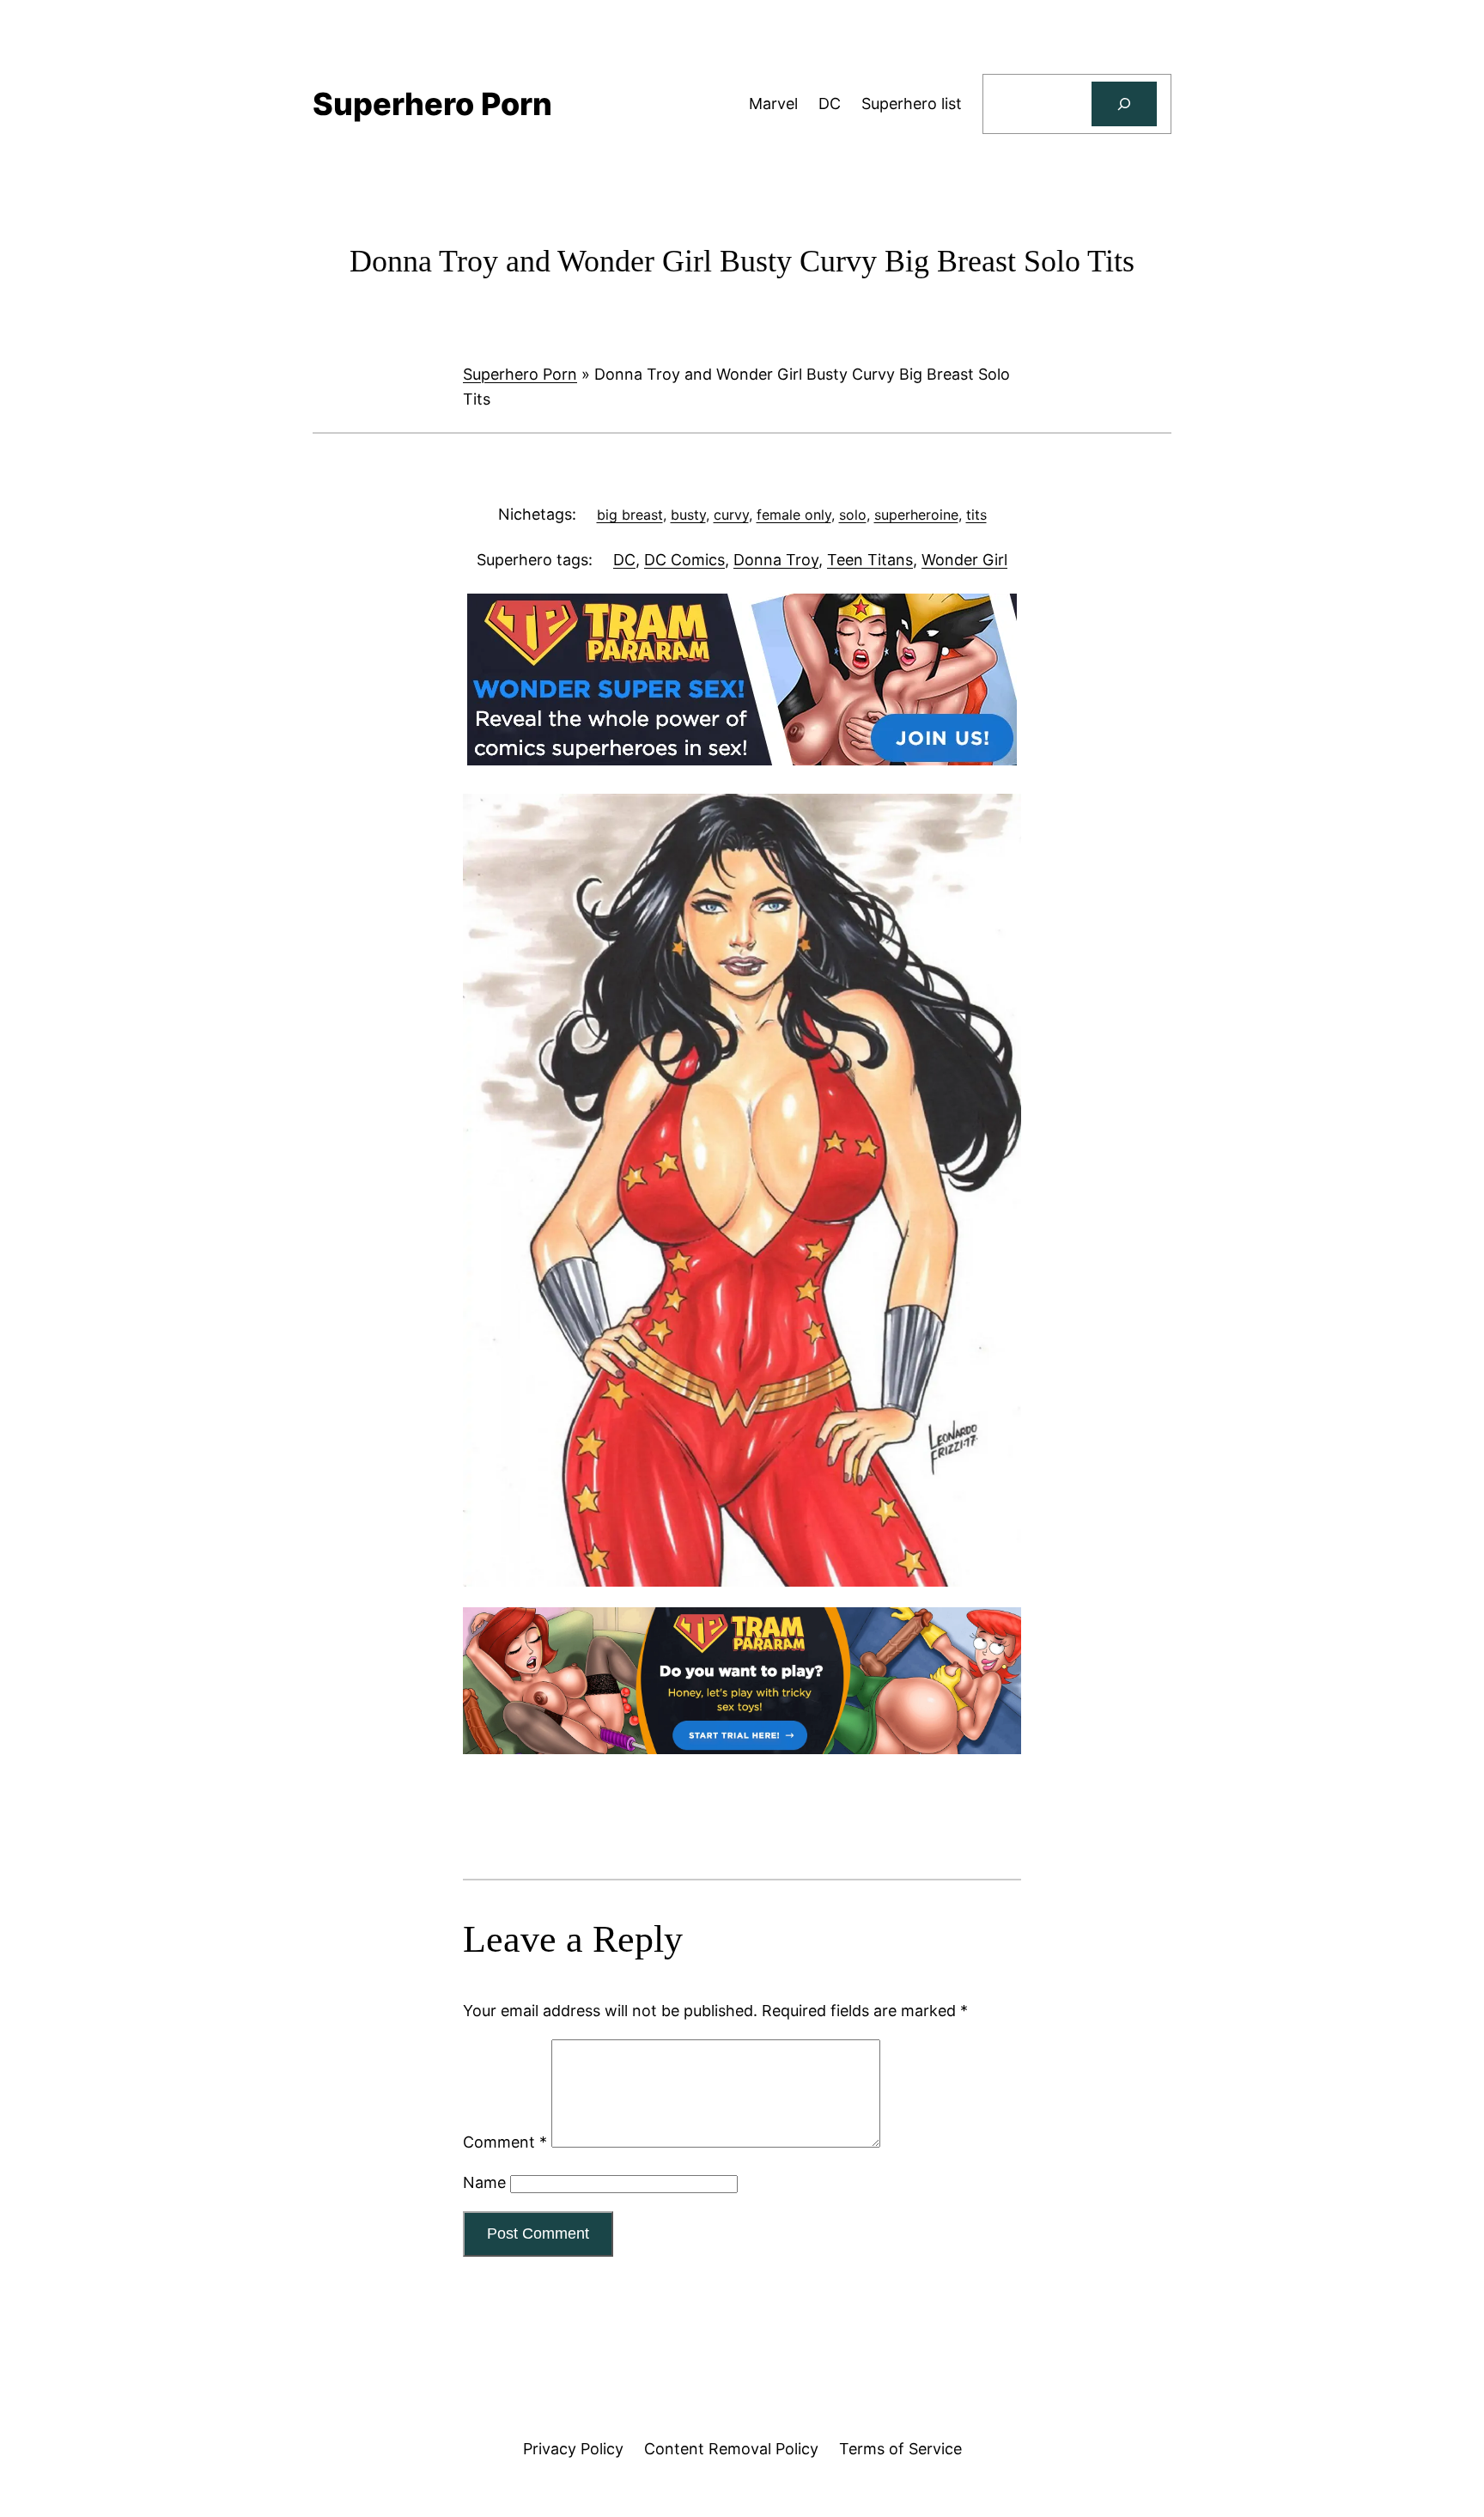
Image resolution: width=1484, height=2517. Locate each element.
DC (624, 560)
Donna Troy (776, 560)
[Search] (1124, 104)
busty (688, 515)
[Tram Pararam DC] (742, 760)
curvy (731, 515)
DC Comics (684, 560)
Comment (505, 2142)
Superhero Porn (520, 374)
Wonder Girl (964, 560)
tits (976, 515)
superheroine (916, 515)
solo (853, 515)
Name (484, 2182)
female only (794, 515)
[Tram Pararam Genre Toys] (742, 1749)
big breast (630, 515)
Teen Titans (870, 560)
